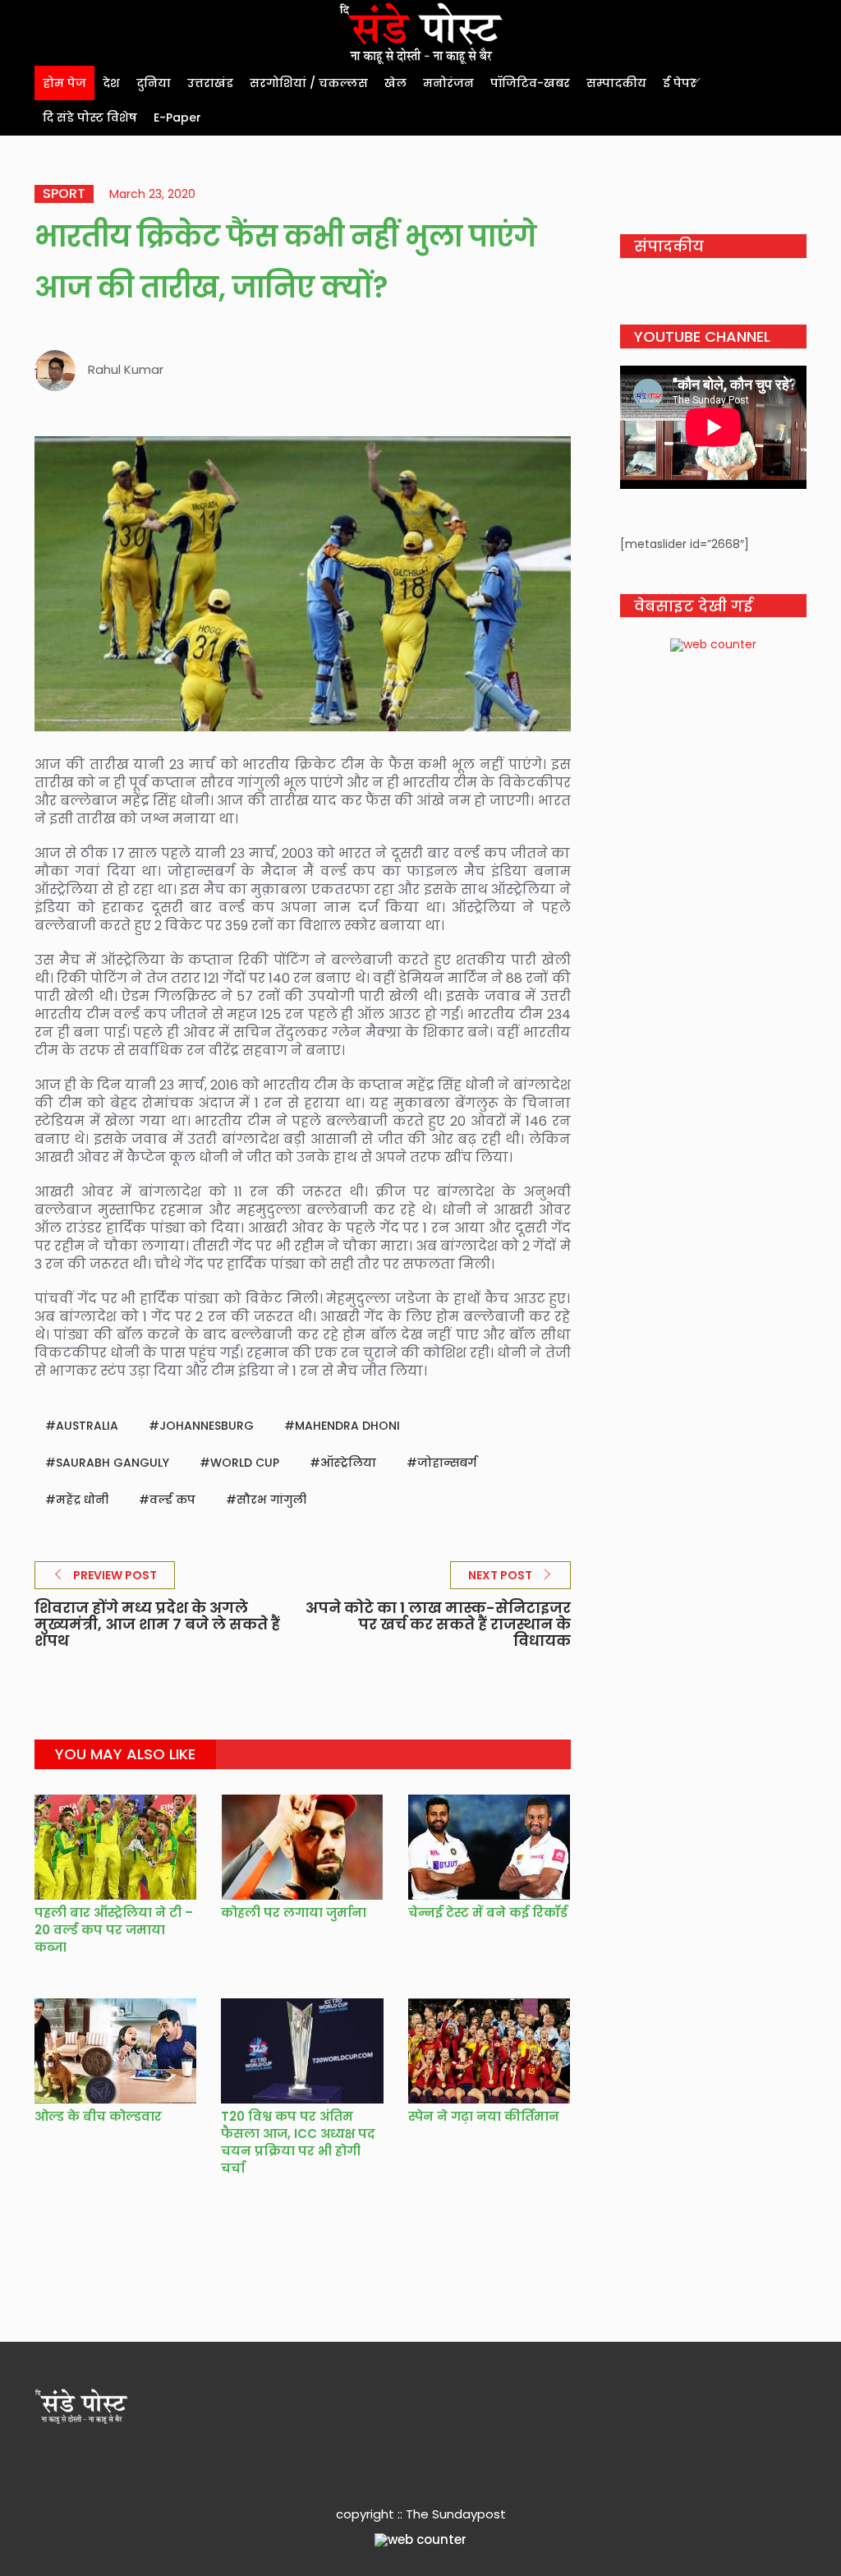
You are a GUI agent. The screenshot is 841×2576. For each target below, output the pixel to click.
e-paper (177, 118)
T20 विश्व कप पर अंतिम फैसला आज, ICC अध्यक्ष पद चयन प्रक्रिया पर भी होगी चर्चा (298, 2142)
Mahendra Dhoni (347, 1426)
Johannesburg (207, 1426)
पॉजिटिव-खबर (530, 83)
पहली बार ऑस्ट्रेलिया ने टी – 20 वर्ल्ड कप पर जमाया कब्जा (114, 1930)
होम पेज (64, 83)
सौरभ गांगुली (271, 1500)
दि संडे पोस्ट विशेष (90, 118)
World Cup (245, 1463)
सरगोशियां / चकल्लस (309, 83)
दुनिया (154, 83)
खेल (395, 83)
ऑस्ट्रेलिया (348, 1463)
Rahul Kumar (126, 369)
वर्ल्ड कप (172, 1500)
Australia (87, 1426)
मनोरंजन (448, 83)
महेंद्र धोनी (82, 1500)
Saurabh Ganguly (113, 1463)
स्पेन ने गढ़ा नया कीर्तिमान (484, 2116)
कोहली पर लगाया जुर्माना (295, 1912)
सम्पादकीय (616, 83)
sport (64, 194)
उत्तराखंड (210, 83)
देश (111, 83)
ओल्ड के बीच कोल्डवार (98, 2116)
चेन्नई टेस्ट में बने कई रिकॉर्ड (488, 1912)
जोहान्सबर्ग (447, 1463)
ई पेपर (680, 83)
